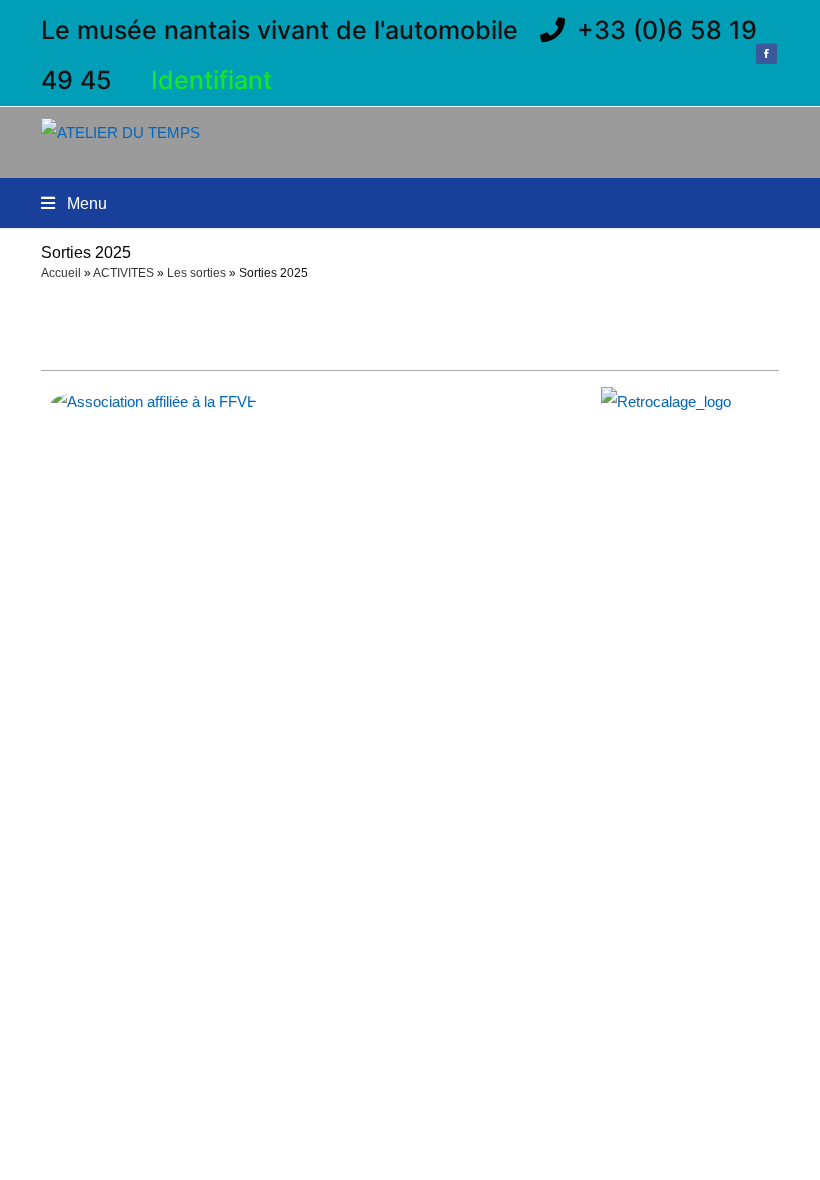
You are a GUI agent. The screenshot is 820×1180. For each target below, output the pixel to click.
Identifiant (211, 80)
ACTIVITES (123, 273)
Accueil (61, 273)
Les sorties (196, 273)
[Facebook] (766, 56)
